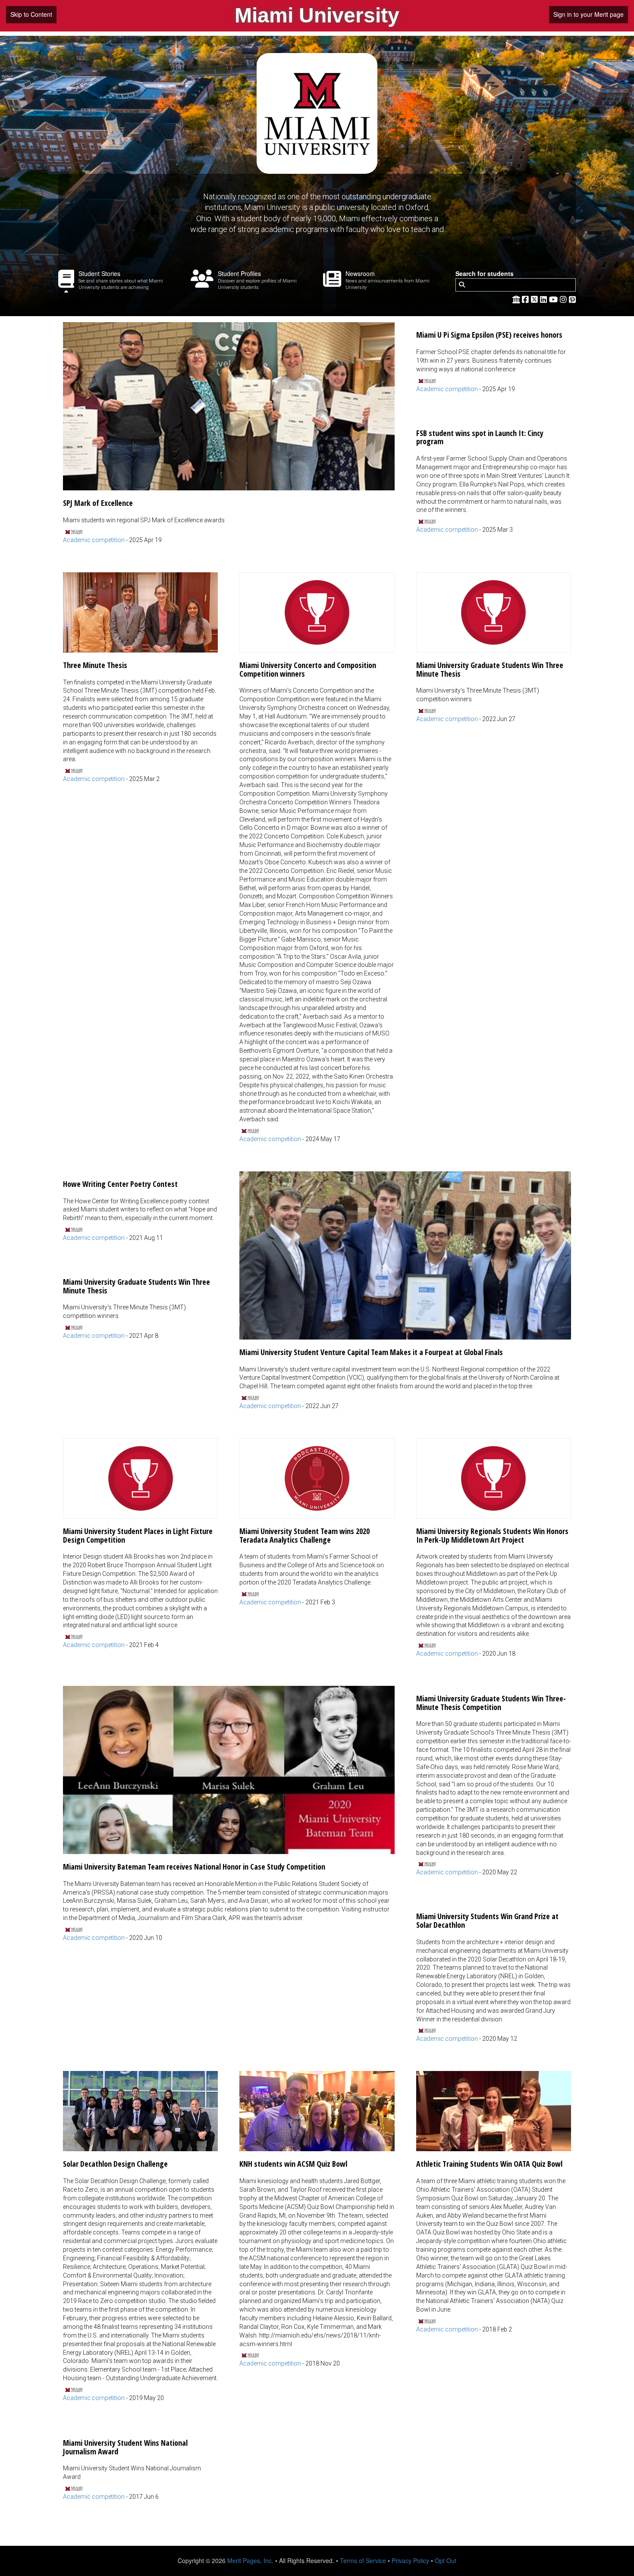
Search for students (485, 274)
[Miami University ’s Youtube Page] (554, 299)
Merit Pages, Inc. (250, 2560)
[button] (229, 433)
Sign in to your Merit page (588, 14)
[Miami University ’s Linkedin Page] (545, 299)
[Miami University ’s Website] (516, 299)
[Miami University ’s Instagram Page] (564, 299)
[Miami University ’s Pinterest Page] (572, 299)
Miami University (317, 15)
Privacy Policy (410, 2560)
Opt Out (446, 2560)
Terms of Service (363, 2560)
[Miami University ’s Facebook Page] (526, 299)
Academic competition (94, 540)
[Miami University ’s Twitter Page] (535, 299)
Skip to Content (31, 14)
